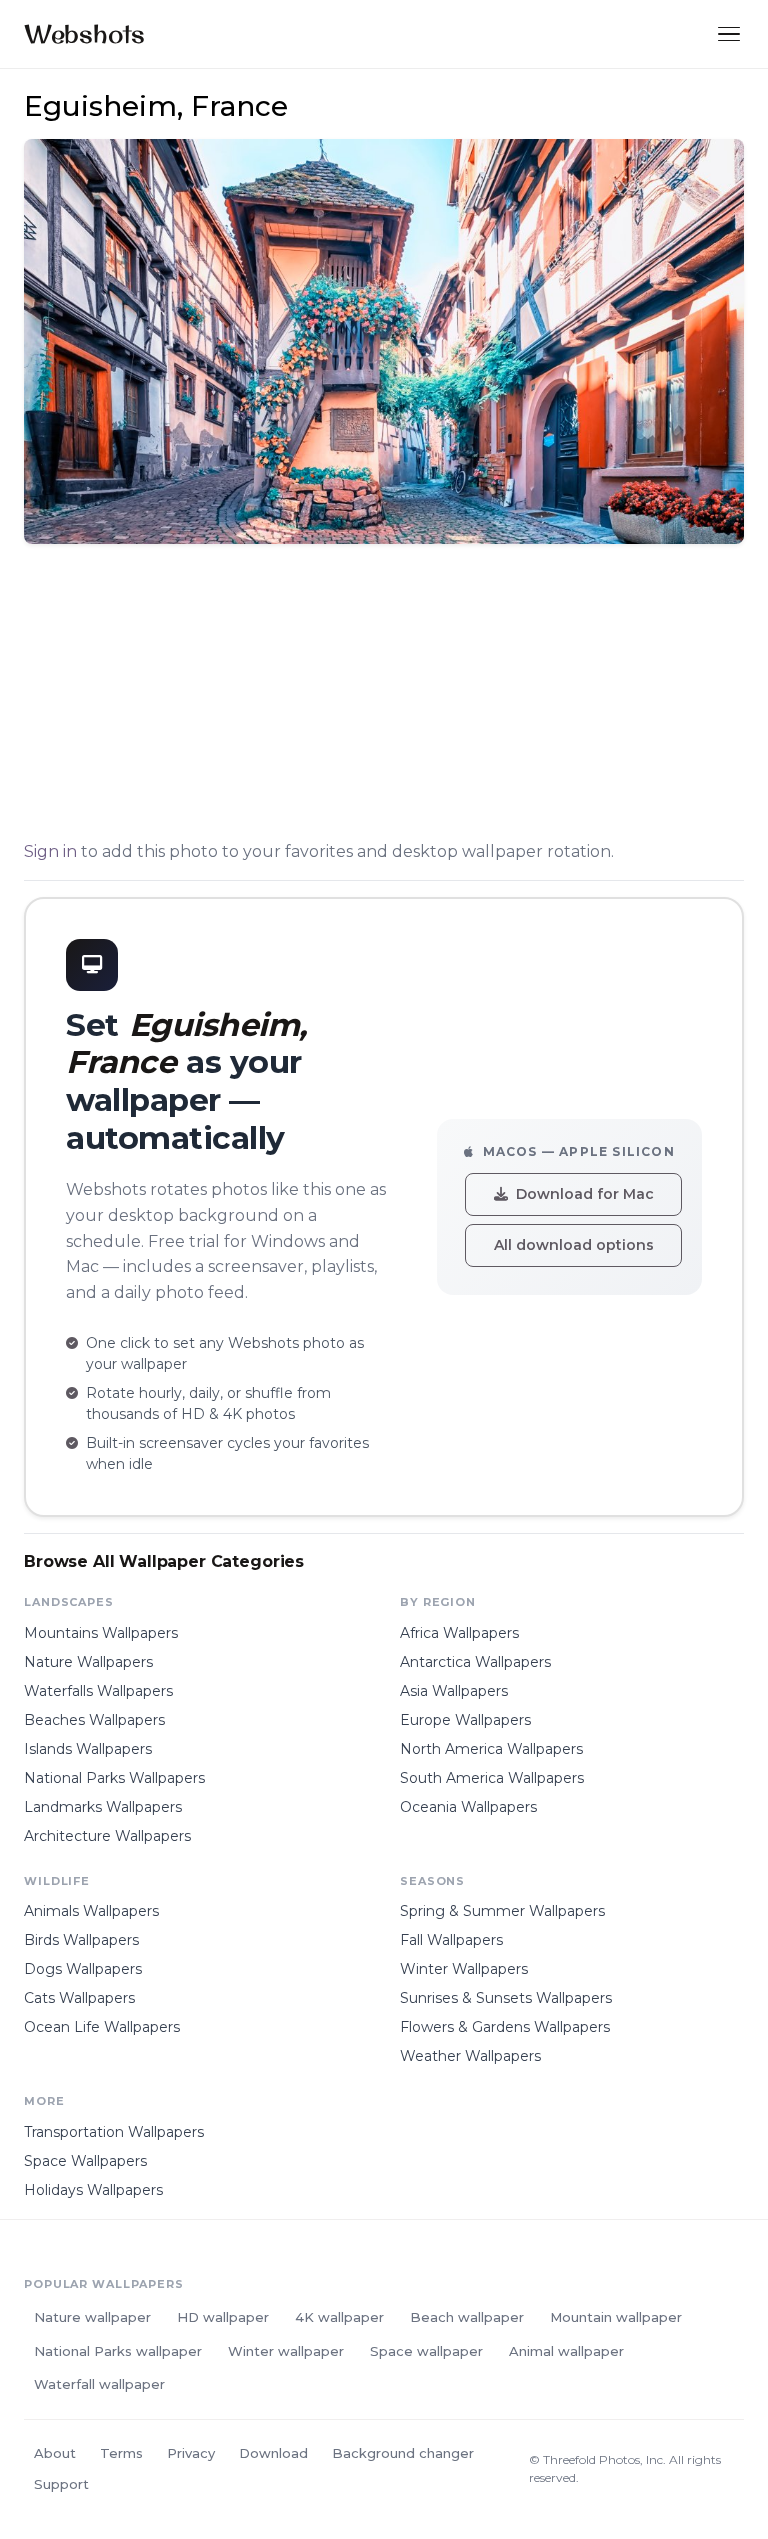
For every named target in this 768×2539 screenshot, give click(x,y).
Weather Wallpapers (470, 2056)
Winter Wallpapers (464, 1969)
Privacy (191, 2453)
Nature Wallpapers (88, 1662)
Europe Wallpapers (465, 1720)
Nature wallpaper (92, 2317)
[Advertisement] (384, 696)
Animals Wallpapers (91, 1911)
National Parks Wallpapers (114, 1778)
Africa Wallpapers (459, 1633)
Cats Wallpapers (79, 1998)
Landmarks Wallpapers (103, 1807)
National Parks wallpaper (118, 2351)
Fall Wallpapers (451, 1940)
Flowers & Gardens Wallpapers (505, 2027)
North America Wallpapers (491, 1749)
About (55, 2453)
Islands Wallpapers (88, 1749)
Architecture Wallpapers (107, 1836)
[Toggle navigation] (729, 34)
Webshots (84, 33)
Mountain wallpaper (616, 2317)
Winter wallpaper (286, 2351)
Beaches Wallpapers (94, 1720)
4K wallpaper (339, 2317)
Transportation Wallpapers (114, 2132)
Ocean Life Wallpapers (102, 2027)
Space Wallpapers (85, 2161)
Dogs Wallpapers (83, 1969)
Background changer (403, 2453)
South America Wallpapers (492, 1778)
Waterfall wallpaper (99, 2384)
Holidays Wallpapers (93, 2190)
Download (273, 2453)
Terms (121, 2453)
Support (61, 2484)
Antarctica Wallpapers (475, 1662)
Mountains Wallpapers (101, 1633)
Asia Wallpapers (454, 1691)
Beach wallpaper (467, 2317)
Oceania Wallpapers (468, 1807)
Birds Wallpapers (81, 1940)
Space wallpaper (426, 2351)
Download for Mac (585, 1194)
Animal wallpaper (566, 2351)
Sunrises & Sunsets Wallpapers (506, 1998)
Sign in (50, 851)
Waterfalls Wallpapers (98, 1691)
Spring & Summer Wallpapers (502, 1911)
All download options (574, 1245)
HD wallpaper (223, 2317)
